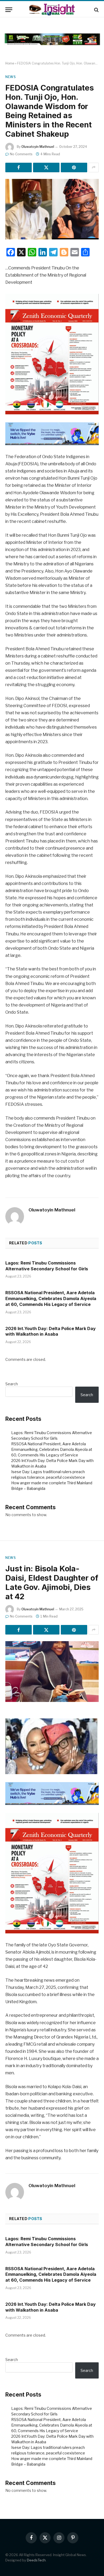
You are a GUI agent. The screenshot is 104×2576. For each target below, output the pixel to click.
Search (12, 1384)
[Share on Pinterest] (74, 167)
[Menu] (9, 10)
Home (10, 63)
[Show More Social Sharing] (94, 167)
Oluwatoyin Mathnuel (38, 147)
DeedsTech (36, 2560)
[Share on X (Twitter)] (46, 167)
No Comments (21, 154)
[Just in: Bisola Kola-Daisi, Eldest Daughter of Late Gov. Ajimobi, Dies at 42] (52, 1672)
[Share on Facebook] (19, 167)
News (11, 77)
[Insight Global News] (52, 10)
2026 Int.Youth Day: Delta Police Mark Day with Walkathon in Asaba (51, 1331)
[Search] (96, 10)
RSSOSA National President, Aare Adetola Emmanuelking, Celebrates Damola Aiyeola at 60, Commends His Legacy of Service (51, 1298)
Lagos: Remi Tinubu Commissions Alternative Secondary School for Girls (47, 1266)
